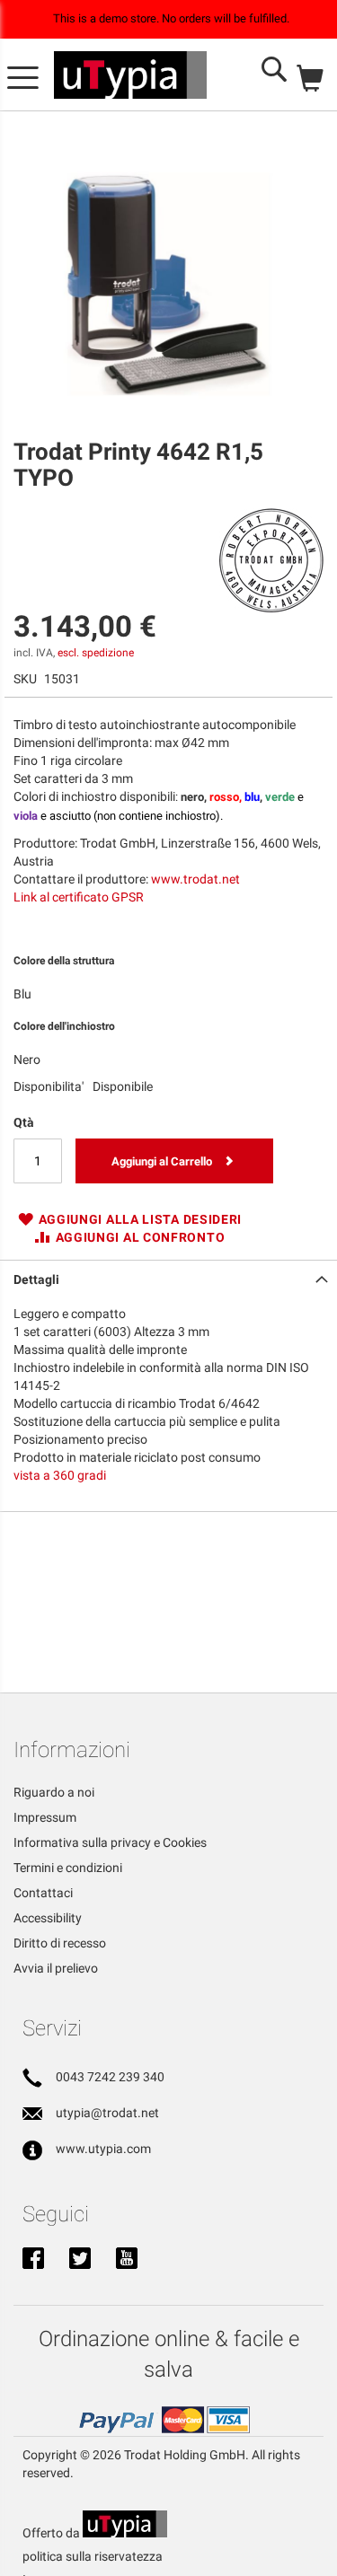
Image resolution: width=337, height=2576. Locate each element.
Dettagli (36, 1279)
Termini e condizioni (68, 1868)
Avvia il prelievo (56, 1968)
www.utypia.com (103, 2149)
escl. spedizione (96, 653)
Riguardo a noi (54, 1792)
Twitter (80, 2260)
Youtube (127, 2260)
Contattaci (43, 1893)
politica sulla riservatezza (93, 2556)
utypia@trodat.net (107, 2113)
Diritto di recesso (60, 1943)
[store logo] (130, 75)
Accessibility (48, 1918)
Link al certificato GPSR (79, 897)
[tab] (168, 1278)
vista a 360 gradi (60, 1475)
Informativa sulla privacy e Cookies (110, 1842)
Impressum (45, 1817)
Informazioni (72, 1750)
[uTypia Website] (125, 2533)
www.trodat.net (195, 879)
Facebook (33, 2260)
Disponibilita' (49, 1086)
